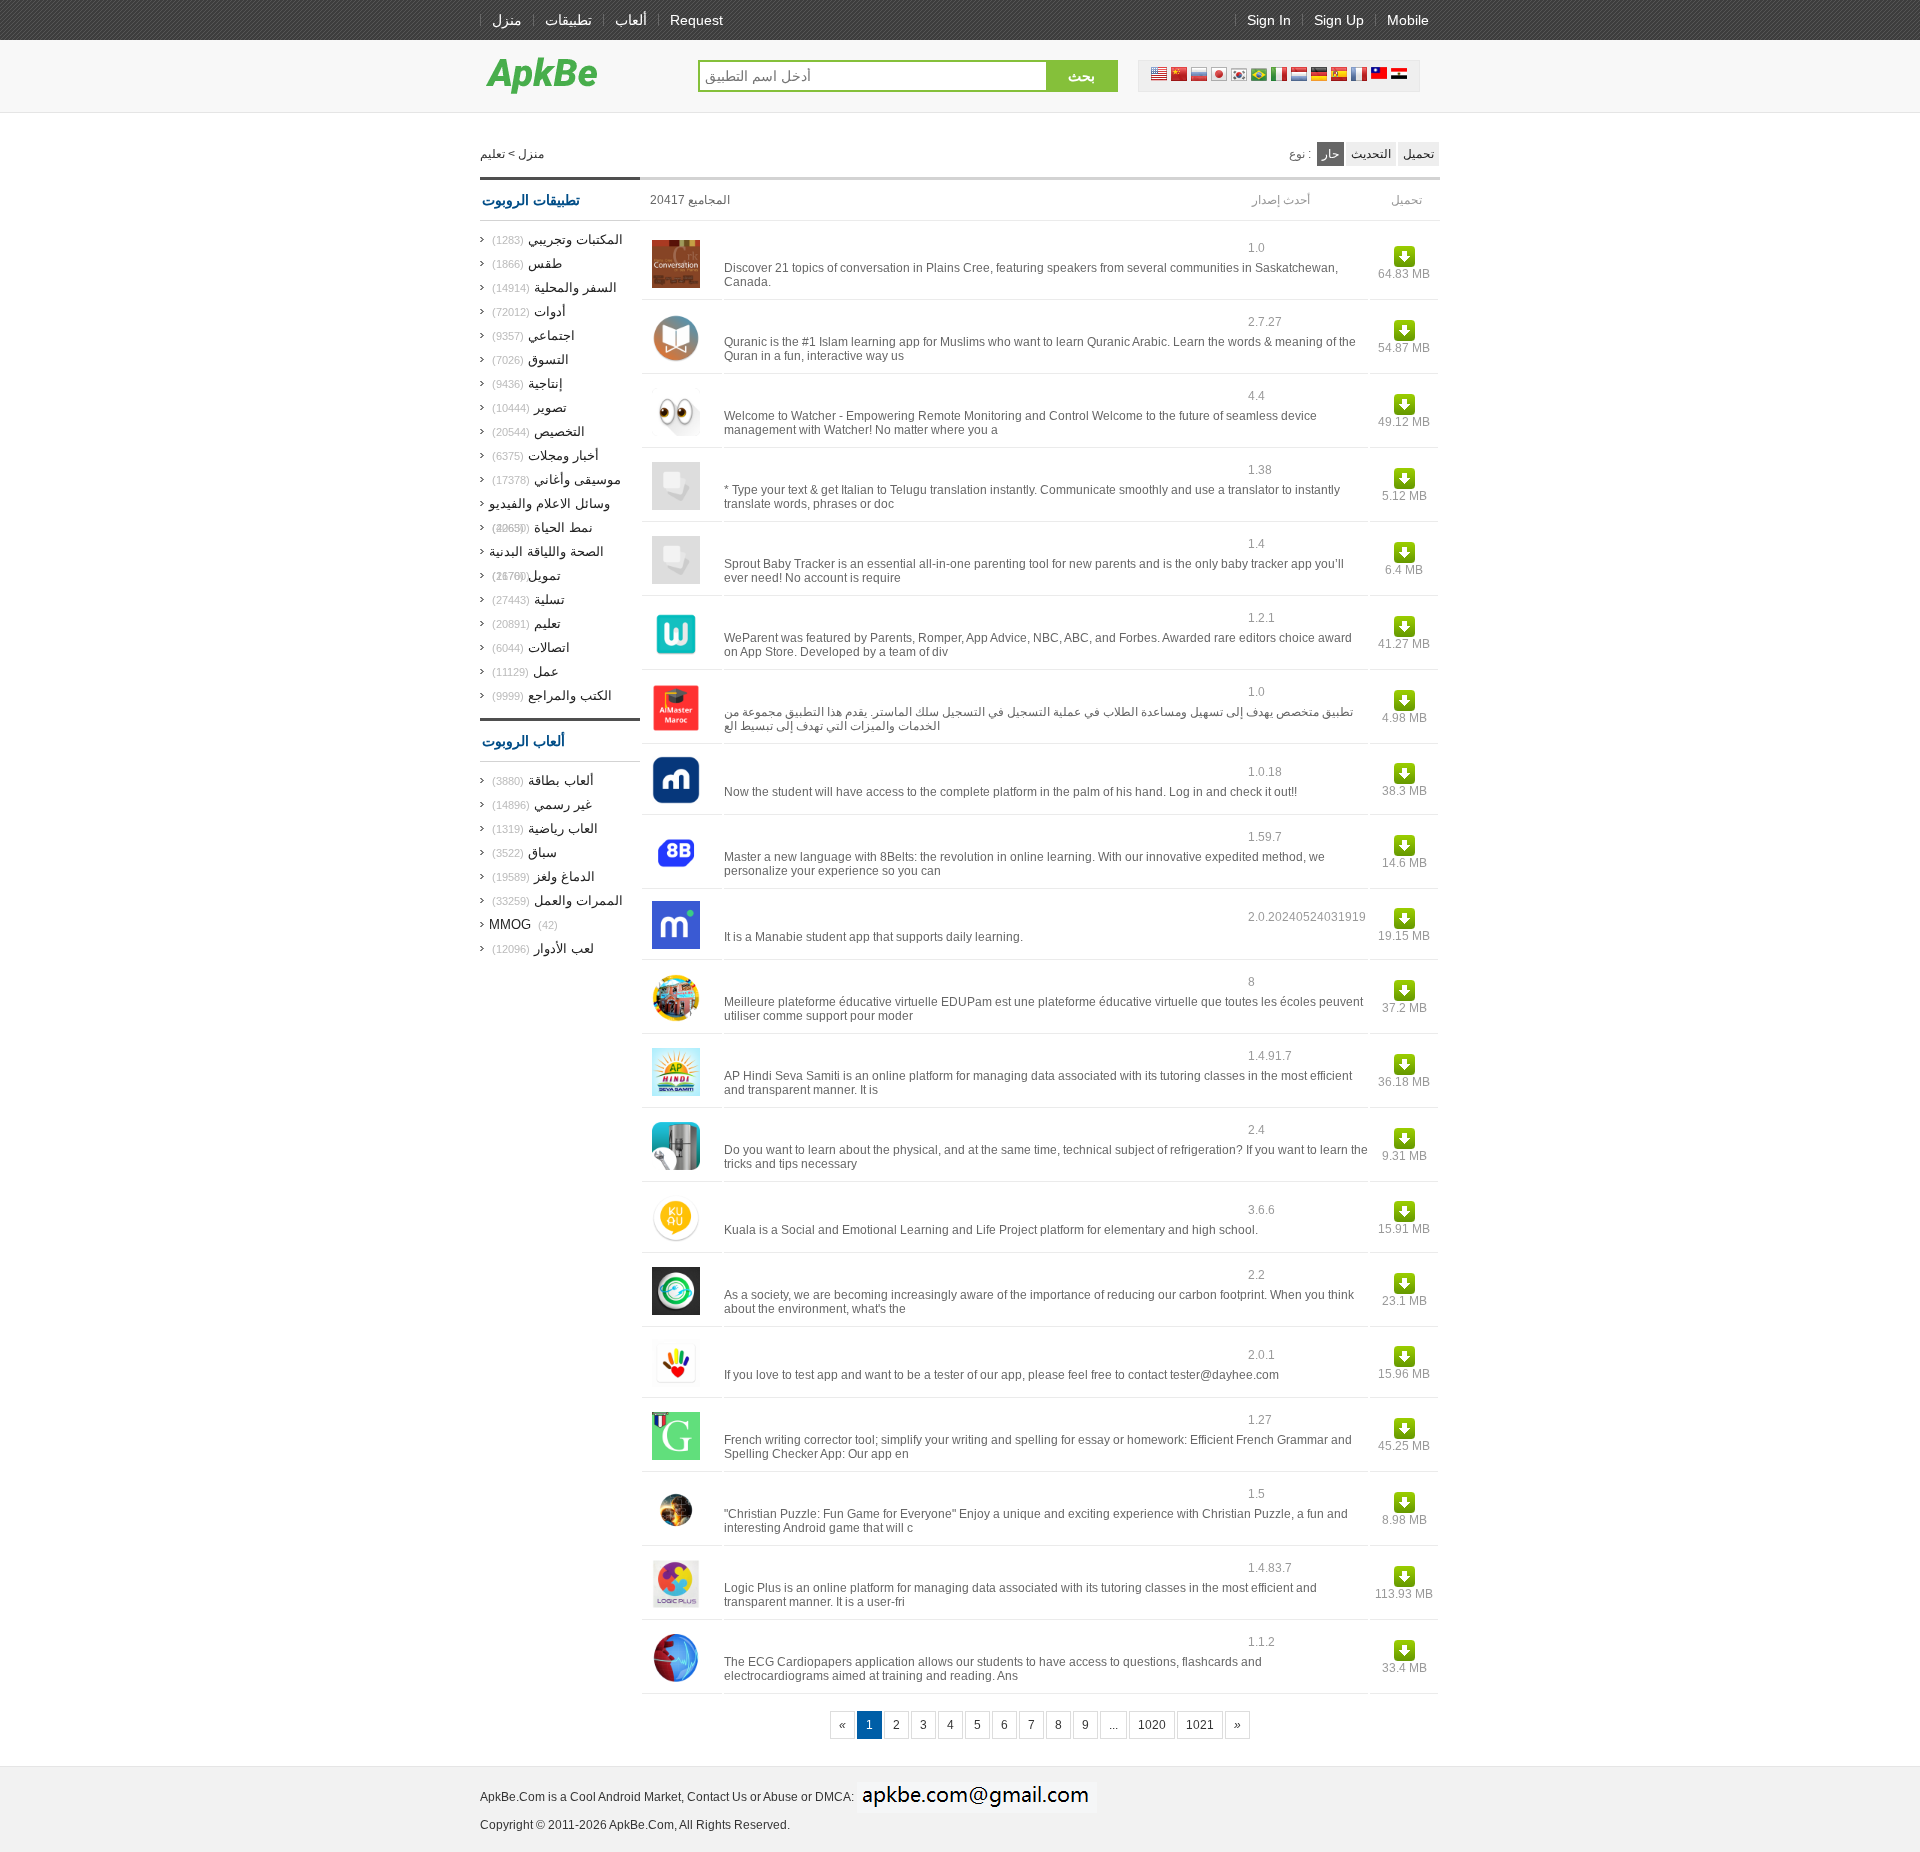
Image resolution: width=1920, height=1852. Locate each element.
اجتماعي (551, 335)
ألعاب (631, 20)
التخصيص (559, 431)
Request (696, 20)
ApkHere (579, 75)
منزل (507, 20)
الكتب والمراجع (570, 695)
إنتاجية (545, 383)
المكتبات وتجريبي (575, 239)
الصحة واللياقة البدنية (546, 551)
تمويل (544, 575)
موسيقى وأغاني (577, 479)
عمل (546, 671)
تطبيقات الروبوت (531, 200)
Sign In (1269, 20)
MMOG (510, 924)
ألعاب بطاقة (561, 780)
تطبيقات (568, 20)
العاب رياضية (563, 828)
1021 (1200, 1725)
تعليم (547, 623)
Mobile (1408, 20)
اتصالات (549, 647)
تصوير (550, 407)
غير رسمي (563, 804)
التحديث (1371, 154)
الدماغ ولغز (564, 876)
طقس (545, 263)
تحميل (1418, 154)
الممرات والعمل (578, 900)
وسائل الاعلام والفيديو (549, 503)
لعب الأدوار (564, 948)
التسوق (548, 359)
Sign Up (1339, 20)
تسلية (549, 599)
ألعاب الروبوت (523, 741)
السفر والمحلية (575, 287)
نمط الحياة (563, 527)
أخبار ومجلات (563, 455)
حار (1330, 154)
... (1113, 1725)
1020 (1152, 1725)
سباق (542, 852)
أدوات (550, 311)
